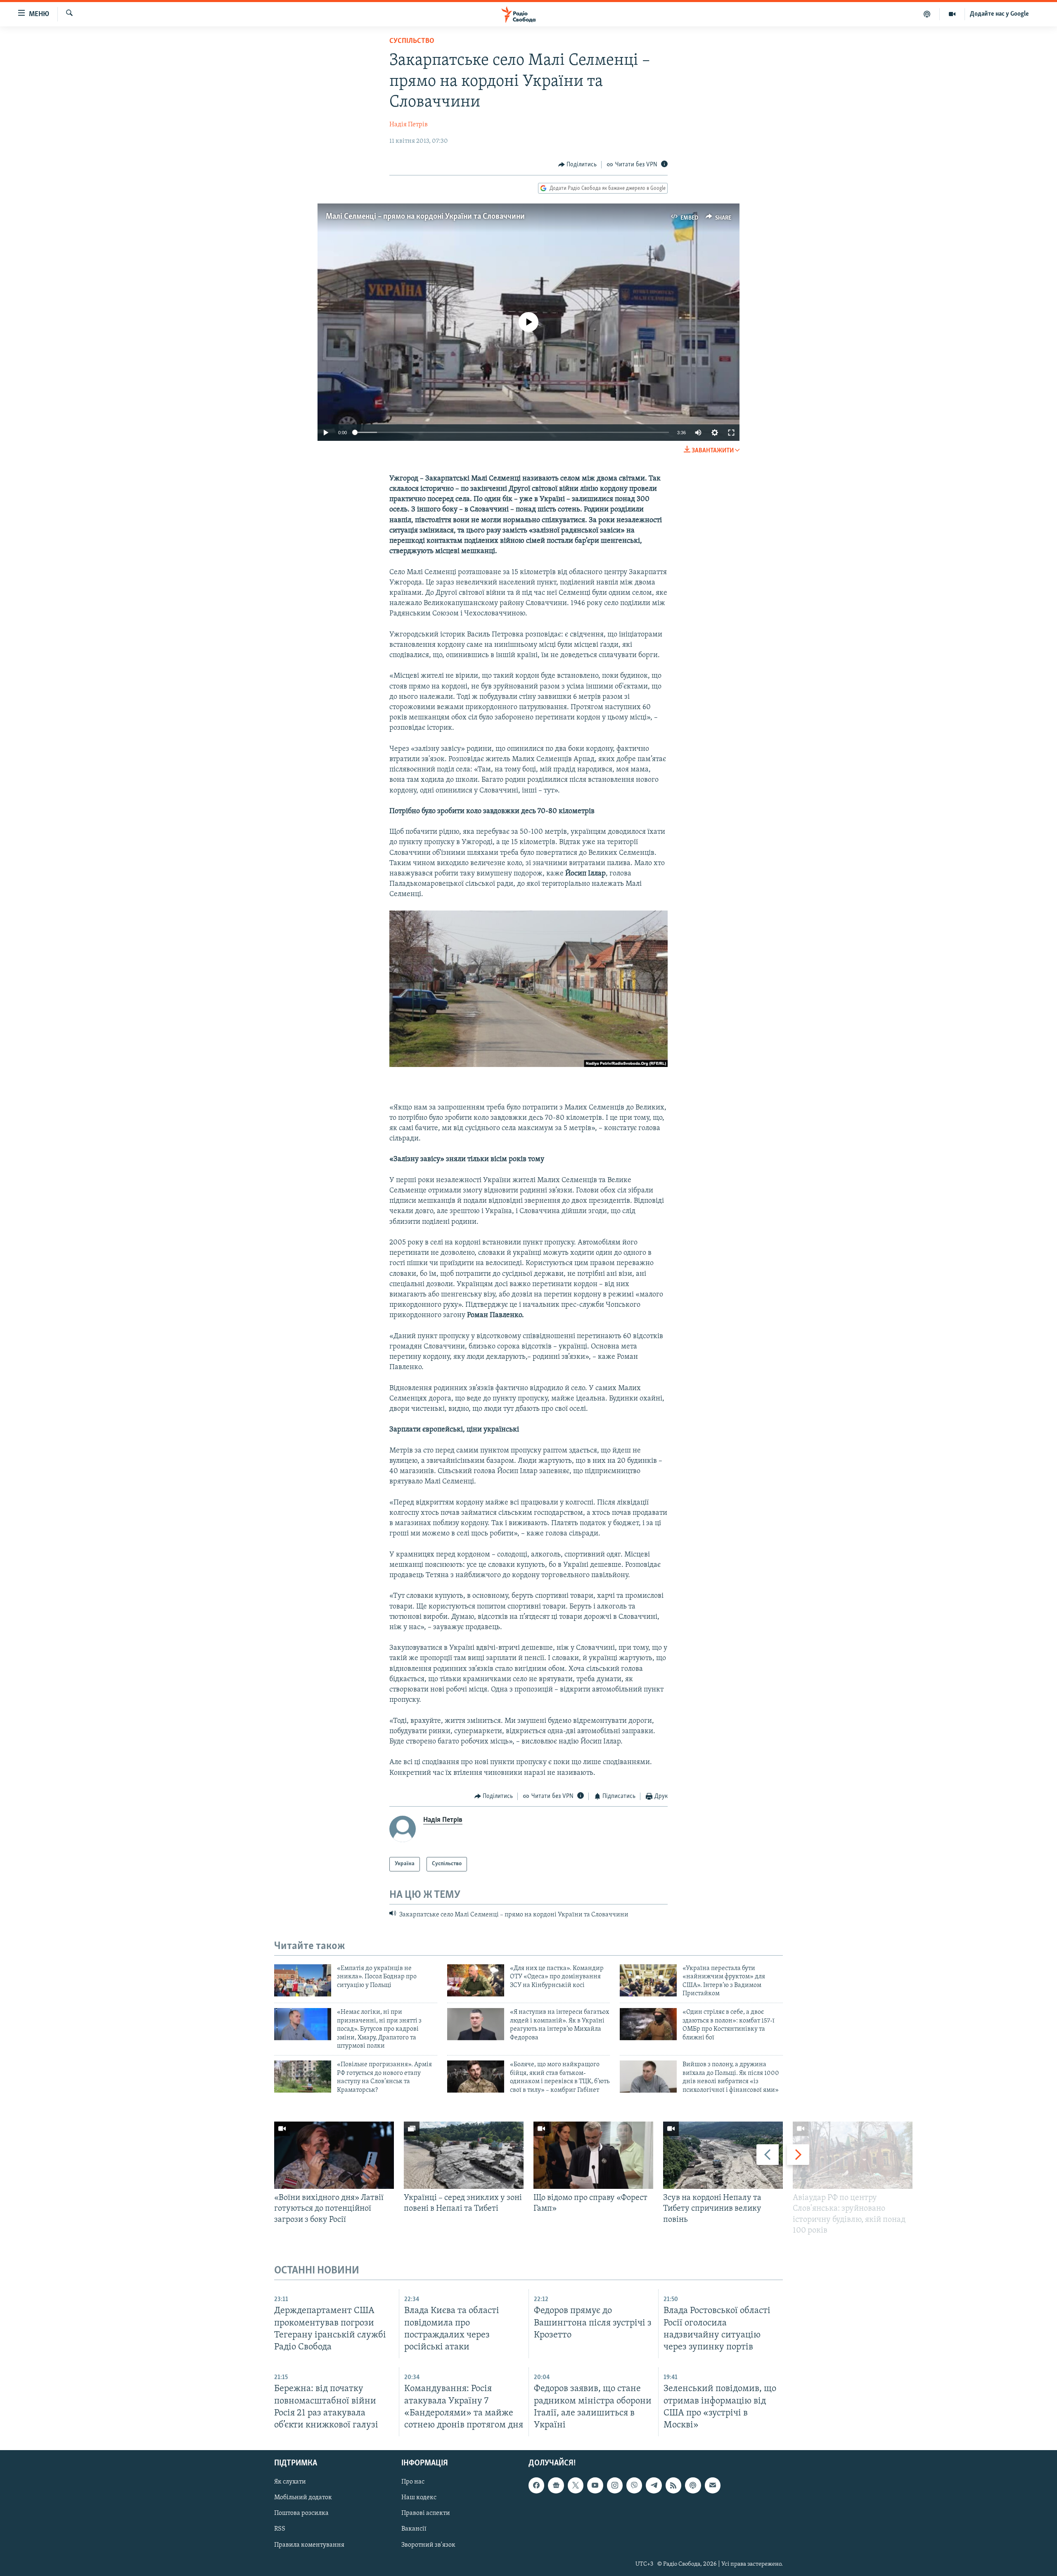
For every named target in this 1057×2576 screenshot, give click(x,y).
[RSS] (673, 2485)
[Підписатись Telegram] (654, 2485)
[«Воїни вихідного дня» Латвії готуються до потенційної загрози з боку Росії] (334, 2155)
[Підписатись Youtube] (595, 2485)
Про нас (413, 2482)
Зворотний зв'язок (428, 2545)
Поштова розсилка (301, 2513)
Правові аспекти (426, 2513)
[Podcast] (693, 2485)
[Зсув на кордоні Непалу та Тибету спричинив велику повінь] (723, 2155)
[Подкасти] (927, 14)
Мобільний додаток (303, 2498)
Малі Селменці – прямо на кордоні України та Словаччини (425, 217)
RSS (280, 2529)
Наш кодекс (419, 2498)
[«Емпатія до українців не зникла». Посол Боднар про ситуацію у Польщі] (303, 1980)
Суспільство (412, 41)
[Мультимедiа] (952, 14)
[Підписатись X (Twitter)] (576, 2485)
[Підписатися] (713, 2485)
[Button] (578, 165)
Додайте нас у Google (999, 14)
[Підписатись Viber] (634, 2485)
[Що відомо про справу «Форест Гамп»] (593, 2155)
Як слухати (290, 2482)
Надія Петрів (409, 125)
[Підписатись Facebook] (536, 2485)
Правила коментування (309, 2545)
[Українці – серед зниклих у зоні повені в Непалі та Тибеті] (464, 2155)
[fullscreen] (731, 433)
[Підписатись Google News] (556, 2485)
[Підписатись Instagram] (615, 2485)
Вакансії (414, 2529)
